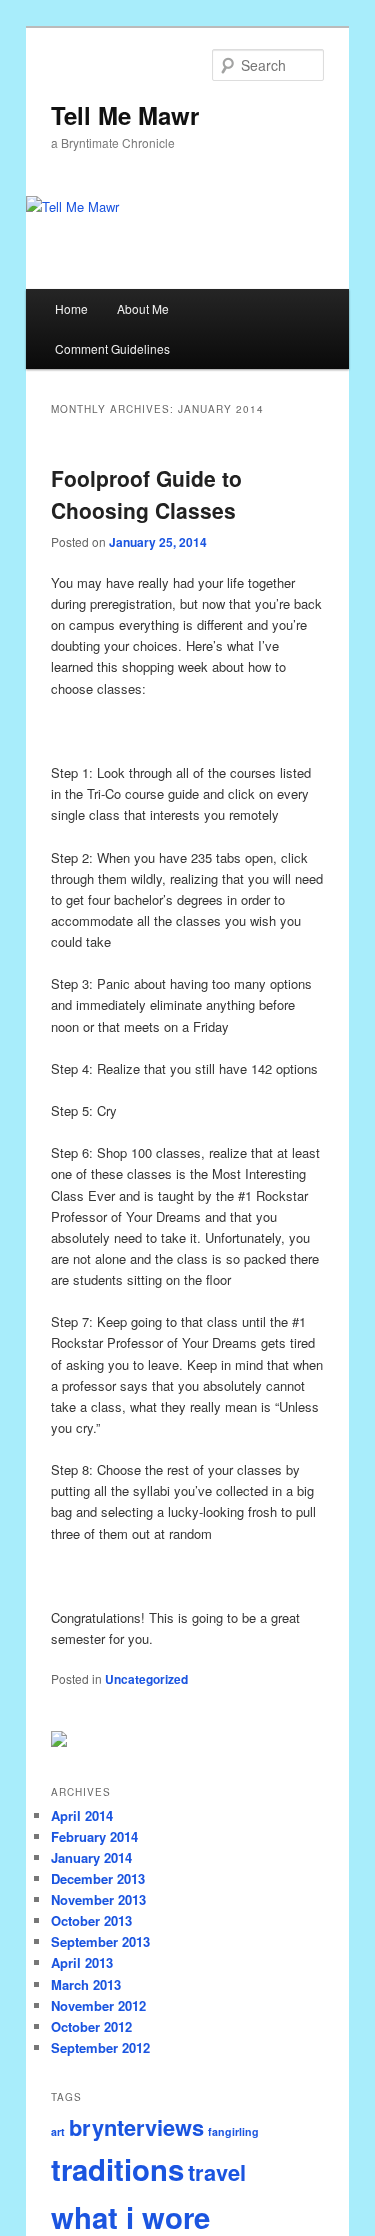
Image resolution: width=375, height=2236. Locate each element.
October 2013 (91, 1920)
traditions (117, 2169)
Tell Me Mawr (125, 115)
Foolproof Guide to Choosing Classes (146, 494)
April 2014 (82, 1815)
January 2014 (91, 1857)
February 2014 (94, 1836)
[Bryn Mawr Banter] (59, 1742)
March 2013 (86, 1984)
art (58, 2131)
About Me (143, 308)
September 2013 (100, 1941)
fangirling (233, 2131)
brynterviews (136, 2127)
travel (217, 2172)
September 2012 (100, 2047)
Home (71, 308)
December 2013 (98, 1878)
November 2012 (98, 2005)
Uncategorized (146, 1679)
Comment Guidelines (112, 348)
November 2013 (98, 1899)
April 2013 (82, 1962)
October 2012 (91, 2026)
